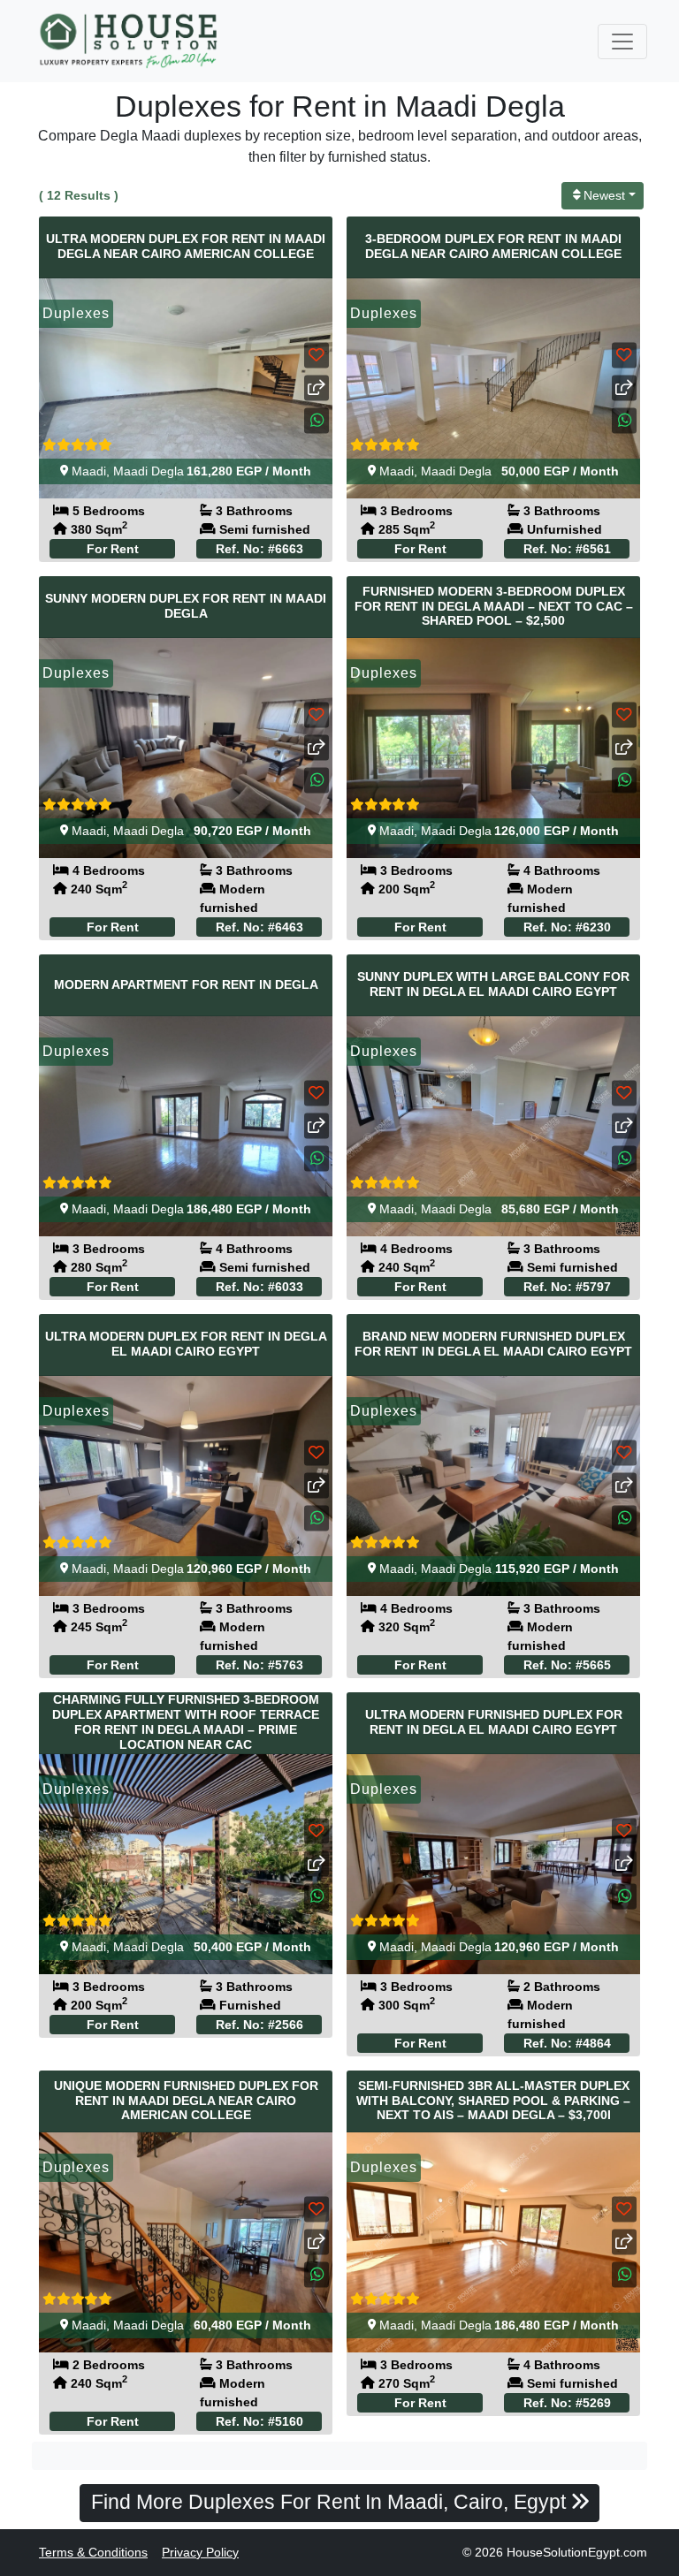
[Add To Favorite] (317, 356)
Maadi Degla (149, 471)
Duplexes (76, 313)
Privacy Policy (200, 2552)
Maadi (89, 471)
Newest (604, 195)
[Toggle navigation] (622, 42)
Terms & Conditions (93, 2552)
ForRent (113, 549)
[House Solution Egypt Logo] (130, 41)
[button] (317, 421)
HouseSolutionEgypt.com (577, 2552)
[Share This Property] (317, 388)
